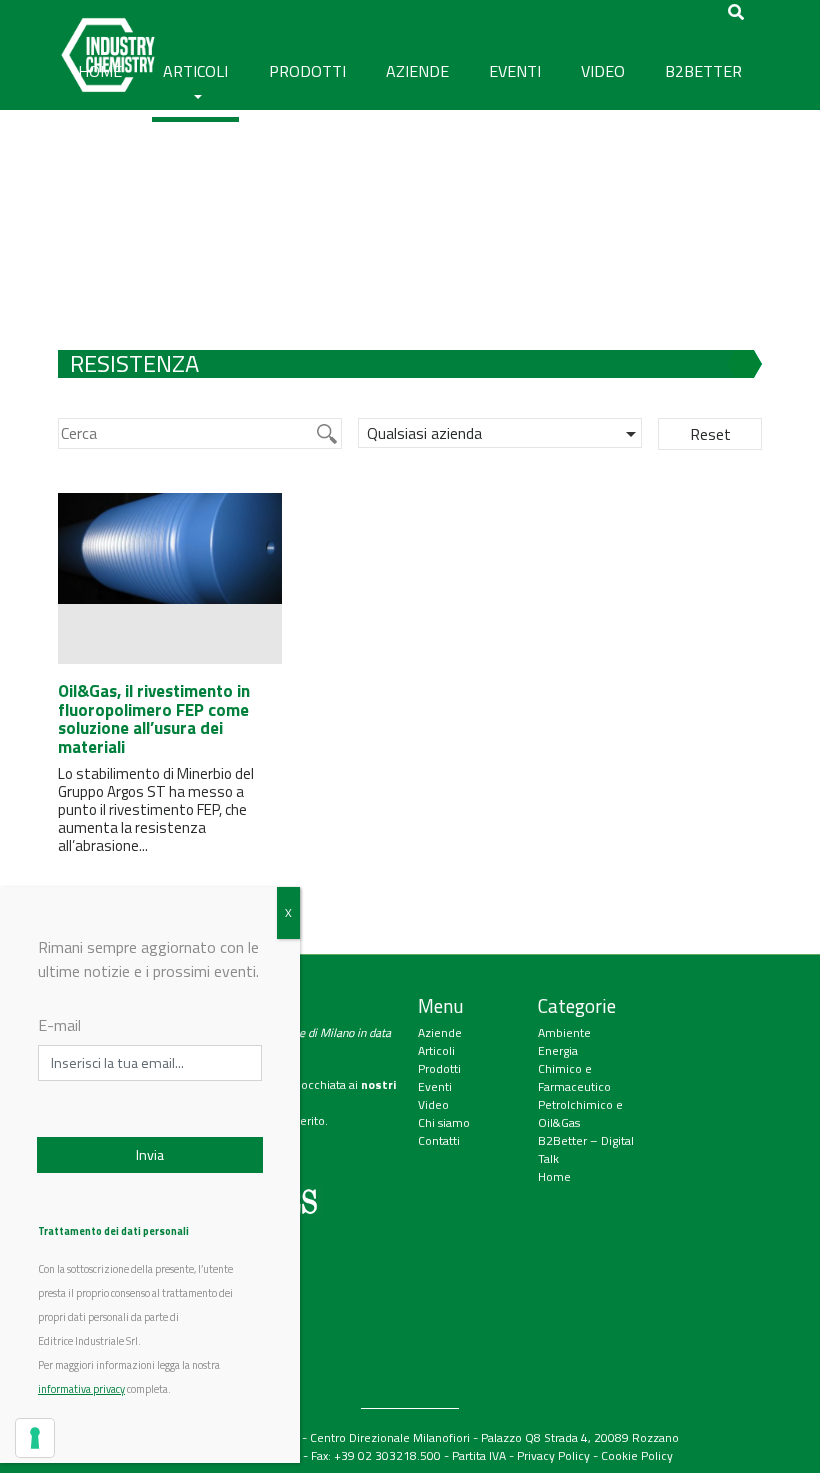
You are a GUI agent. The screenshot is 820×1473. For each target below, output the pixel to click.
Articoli (436, 1050)
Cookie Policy (637, 1455)
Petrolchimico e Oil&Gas (580, 1113)
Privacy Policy (553, 1455)
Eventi (435, 1086)
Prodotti (439, 1068)
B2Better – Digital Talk (586, 1149)
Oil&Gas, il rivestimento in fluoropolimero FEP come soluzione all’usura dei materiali (154, 719)
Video (433, 1104)
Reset (710, 434)
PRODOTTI (307, 71)
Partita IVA (479, 1455)
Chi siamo (444, 1122)
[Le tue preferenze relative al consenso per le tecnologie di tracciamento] (35, 1438)
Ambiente (564, 1032)
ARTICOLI (195, 71)
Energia (558, 1050)
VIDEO (603, 71)
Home (554, 1176)
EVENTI (515, 71)
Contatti (439, 1140)
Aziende (440, 1032)
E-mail (59, 1025)
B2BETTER (703, 71)
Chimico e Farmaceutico (574, 1077)
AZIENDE (417, 71)
